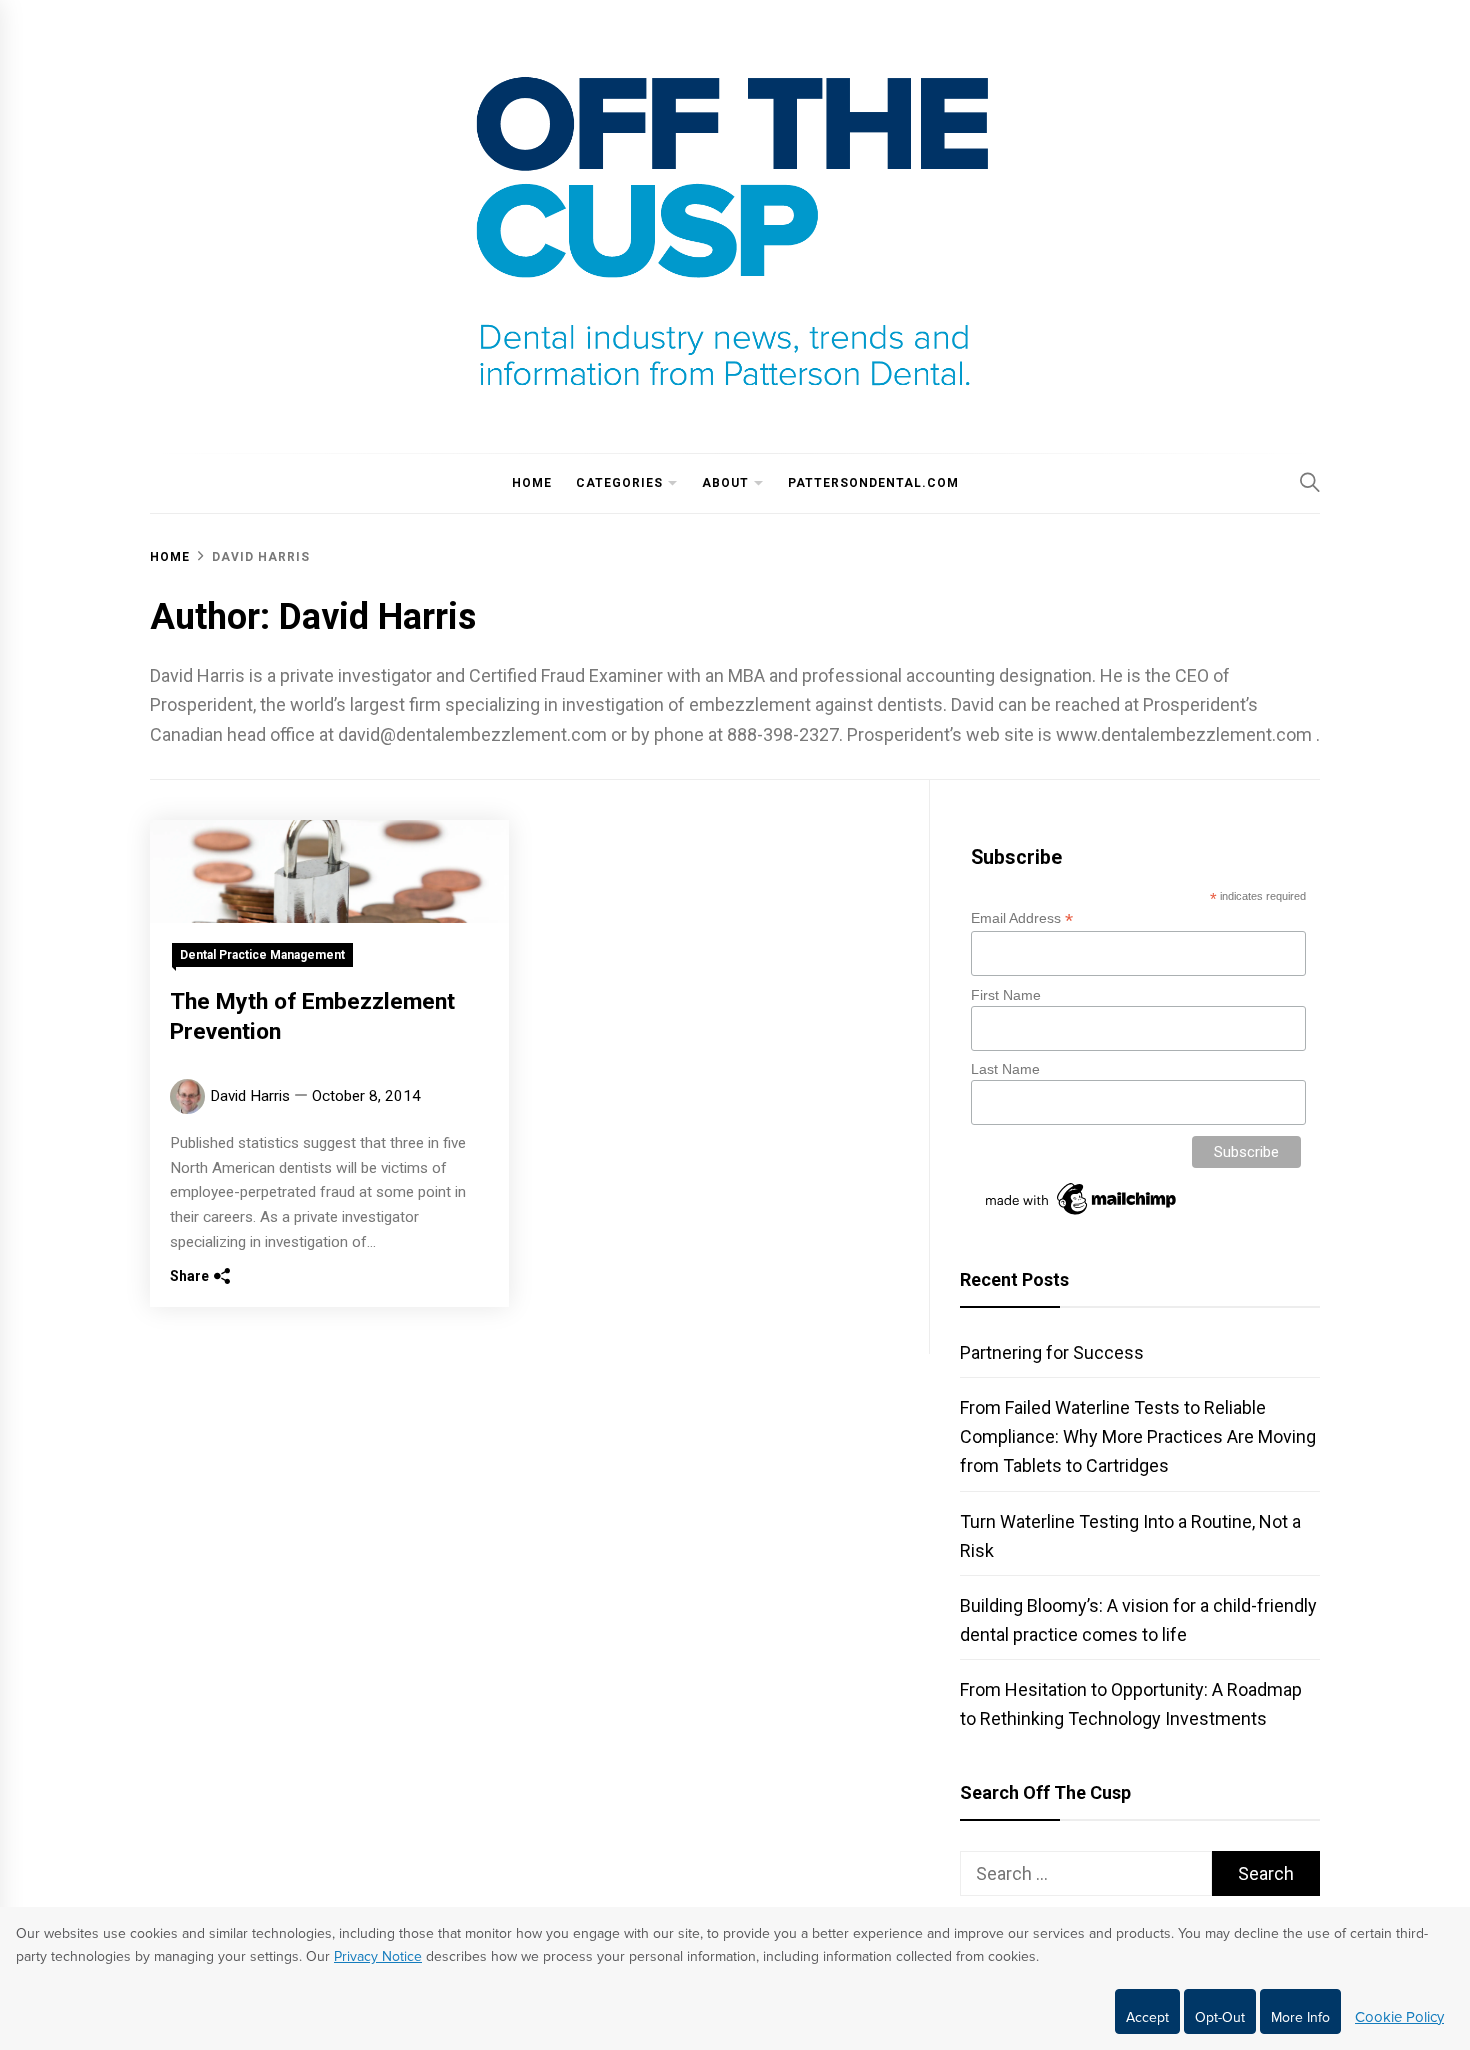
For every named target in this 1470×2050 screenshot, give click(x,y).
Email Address (1022, 918)
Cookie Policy (1399, 2017)
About (725, 483)
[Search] (1310, 482)
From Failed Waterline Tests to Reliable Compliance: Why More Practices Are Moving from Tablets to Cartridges (1138, 1436)
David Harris (250, 1096)
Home (532, 483)
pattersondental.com (873, 483)
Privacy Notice (378, 1956)
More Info (1300, 2017)
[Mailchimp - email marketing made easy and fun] (1082, 1215)
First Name (1006, 995)
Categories (619, 483)
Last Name (1005, 1069)
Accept (1147, 2017)
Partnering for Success (1052, 1352)
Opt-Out (1220, 2017)
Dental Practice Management (262, 955)
